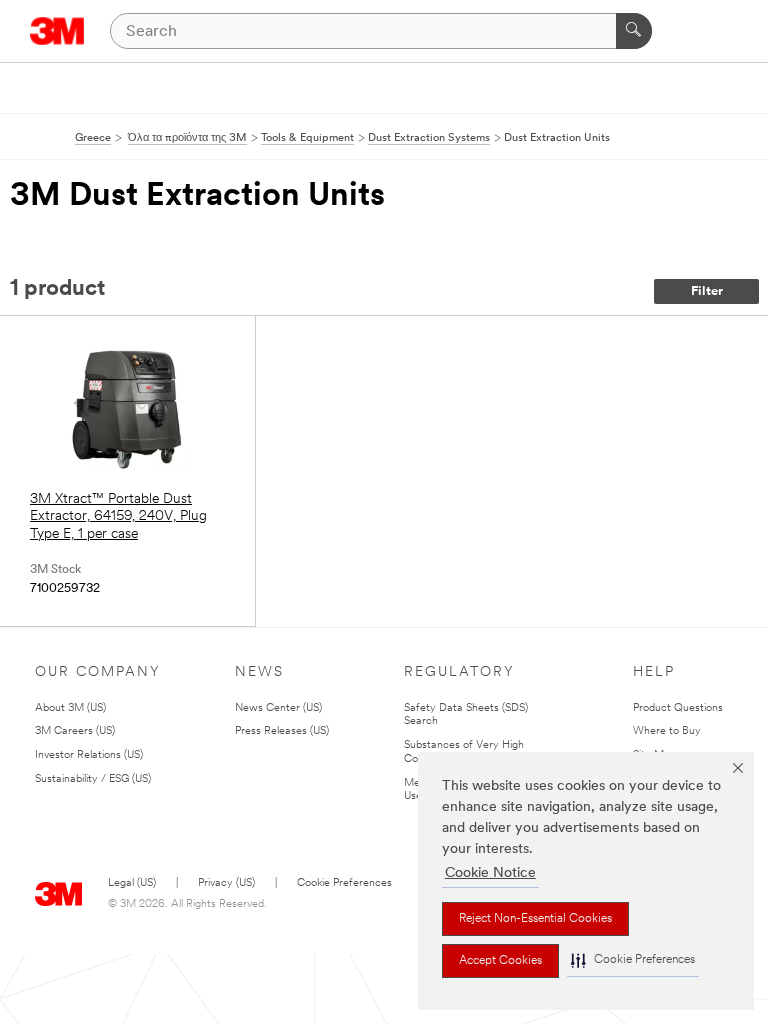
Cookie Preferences (344, 883)
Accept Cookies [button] (500, 961)
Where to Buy (667, 731)
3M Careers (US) (75, 731)
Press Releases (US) (282, 731)
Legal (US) (132, 883)
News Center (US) (278, 708)
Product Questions (678, 708)
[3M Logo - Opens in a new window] (57, 31)
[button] (633, 960)
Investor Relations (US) (89, 755)
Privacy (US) (226, 883)
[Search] (634, 31)
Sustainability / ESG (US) (93, 779)
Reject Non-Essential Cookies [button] (535, 919)
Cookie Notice (490, 873)
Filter (707, 291)
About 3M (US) (70, 708)
